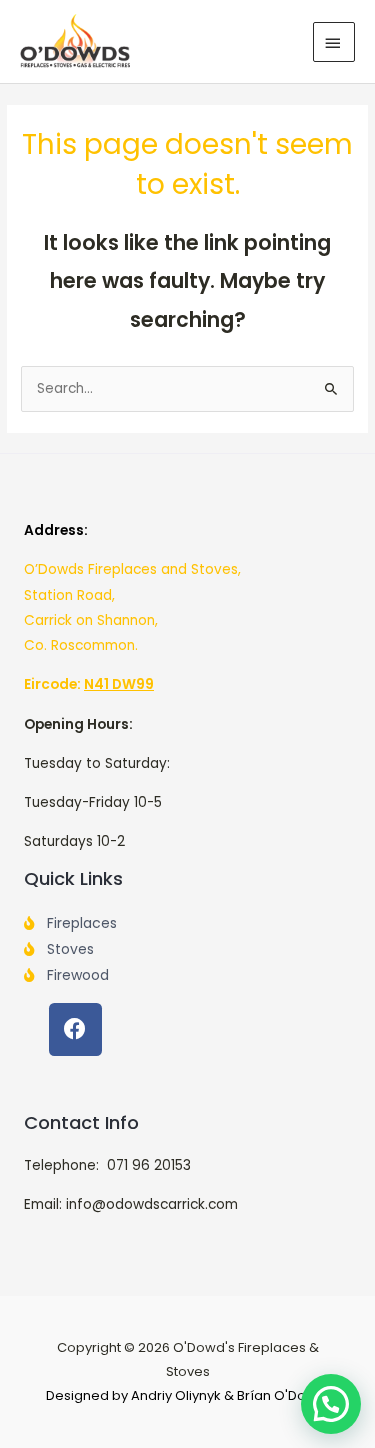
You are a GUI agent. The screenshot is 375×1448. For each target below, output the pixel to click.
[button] (331, 1404)
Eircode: (89, 684)
